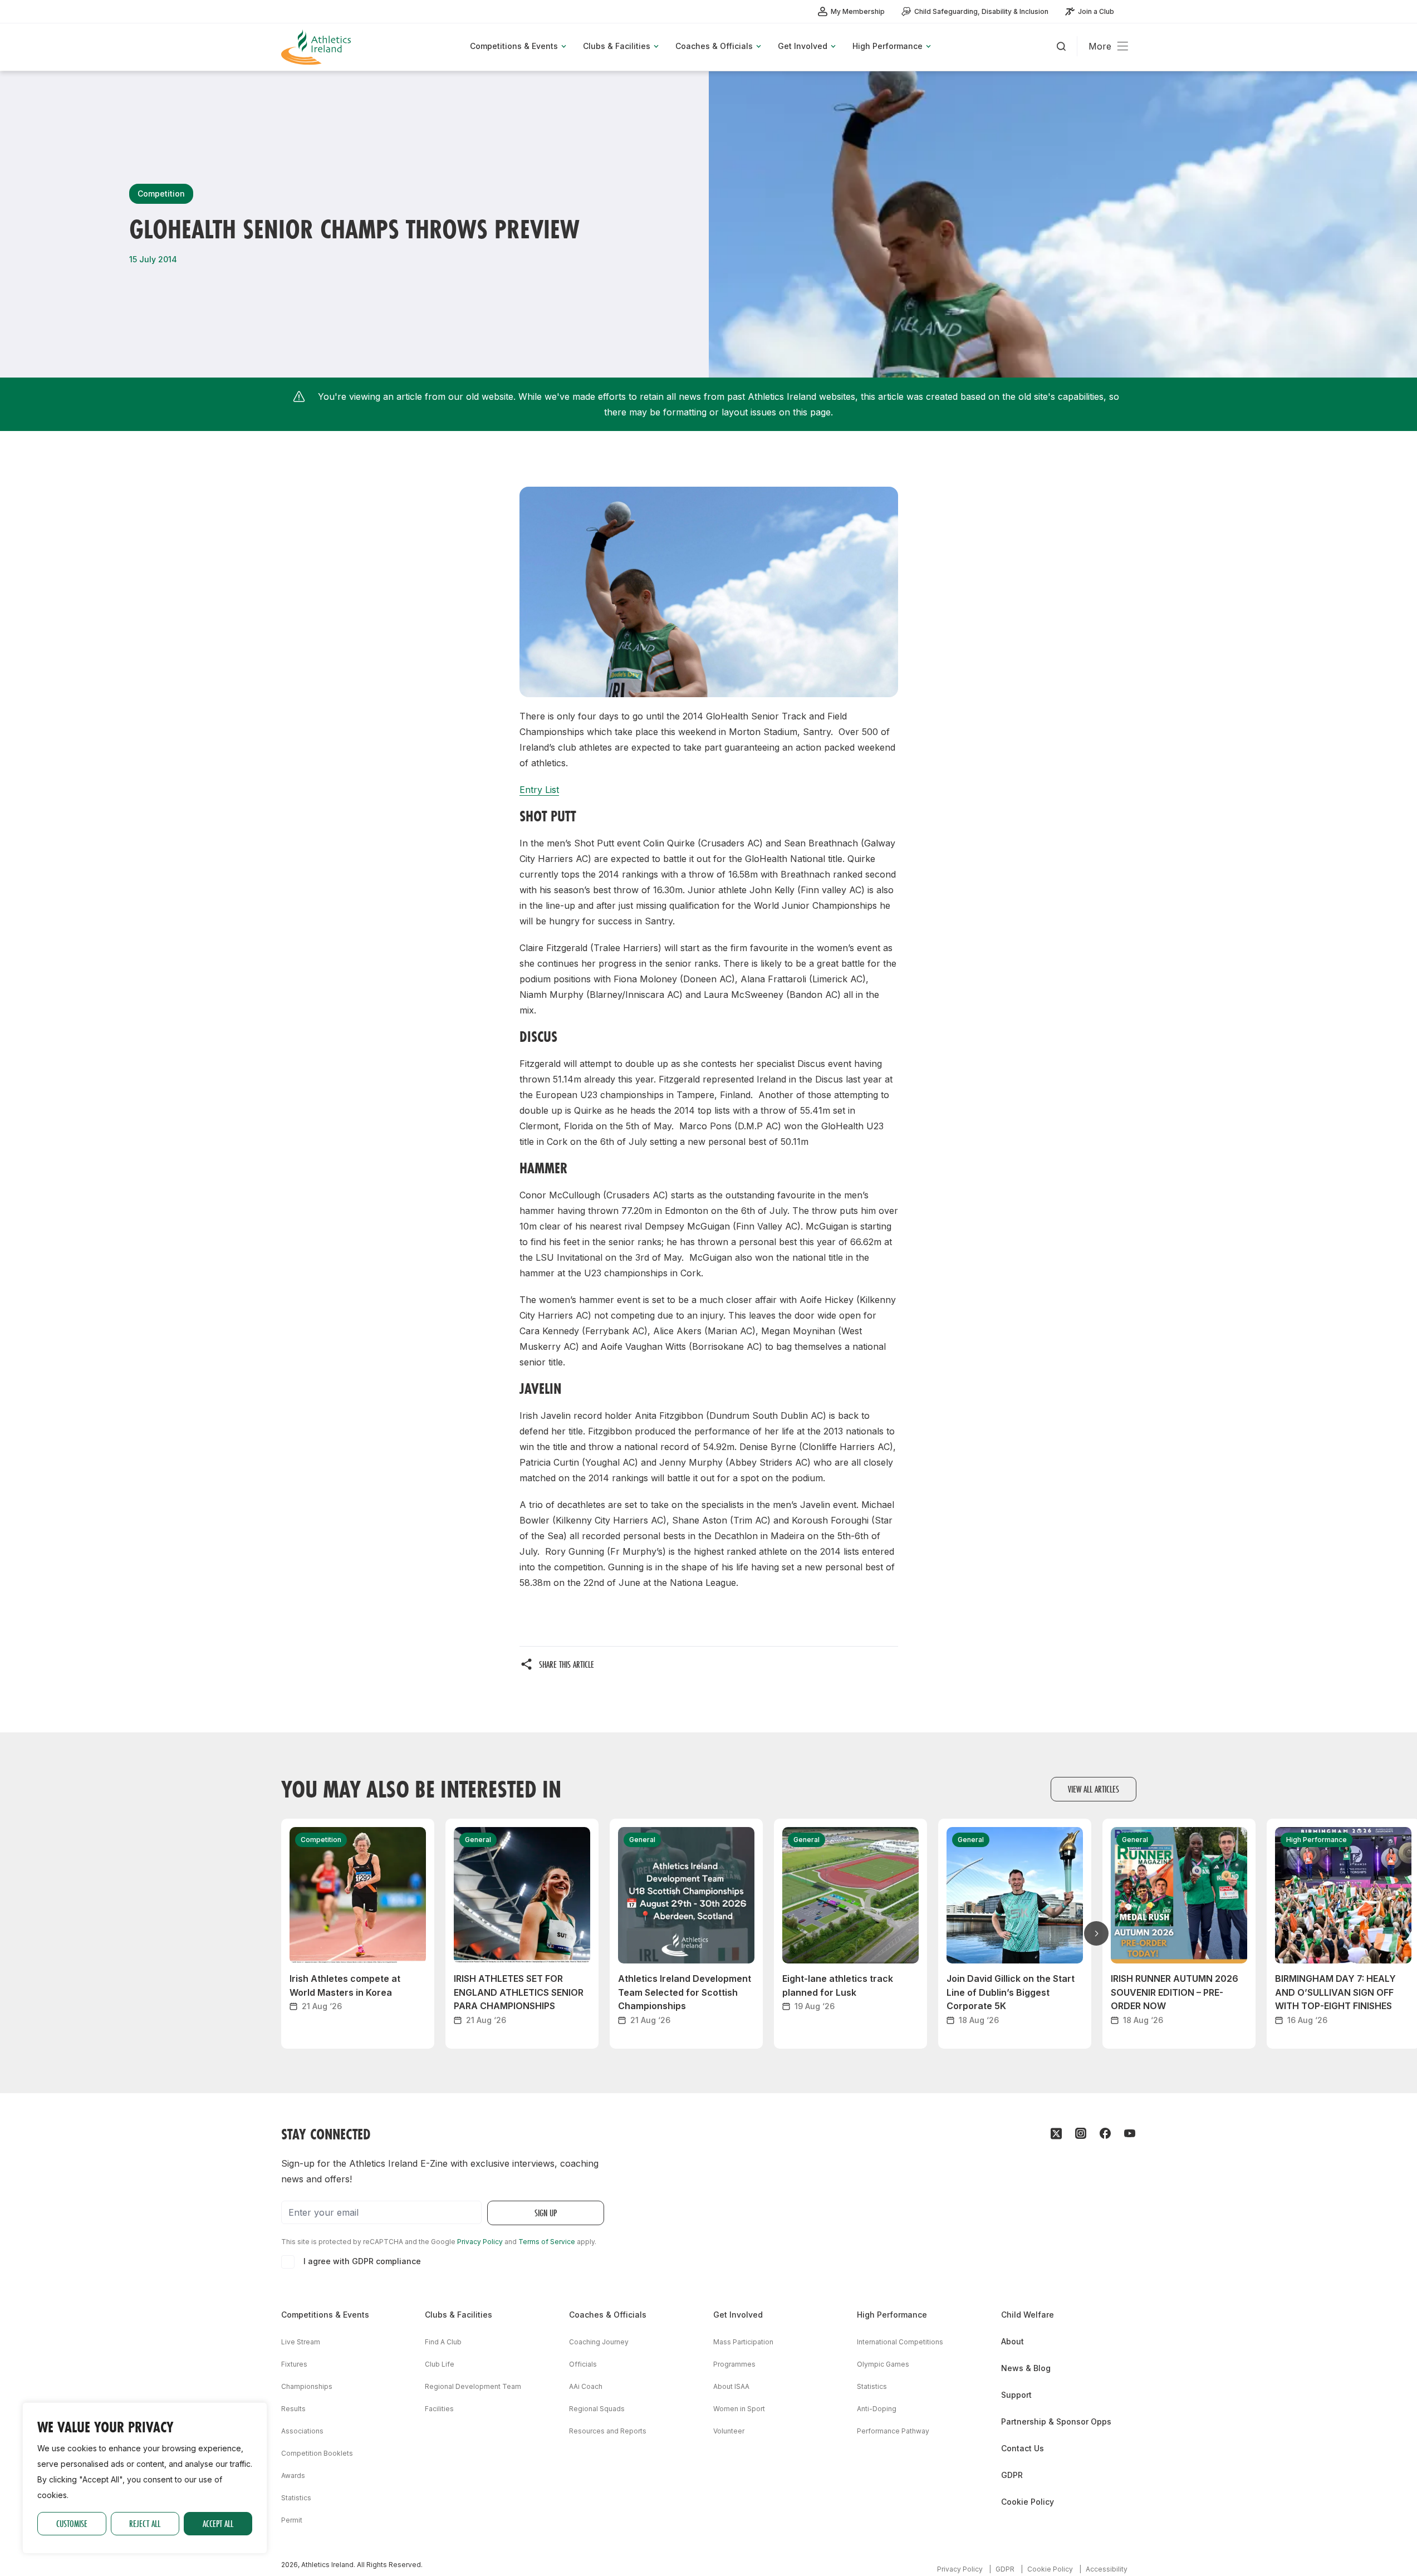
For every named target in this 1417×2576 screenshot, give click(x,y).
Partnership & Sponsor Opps (1056, 2421)
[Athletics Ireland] (317, 47)
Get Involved (738, 2315)
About (1013, 2341)
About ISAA (731, 2386)
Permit (292, 2520)
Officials (583, 2364)
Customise (72, 2523)
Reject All (145, 2523)
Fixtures (294, 2364)
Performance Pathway (893, 2431)
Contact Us (1023, 2448)
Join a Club (1096, 11)
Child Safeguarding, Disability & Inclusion (981, 11)
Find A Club (443, 2342)
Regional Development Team (473, 2386)
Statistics (296, 2498)
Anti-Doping (877, 2409)
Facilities (439, 2409)
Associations (302, 2431)
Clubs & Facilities (459, 2315)
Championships (307, 2386)
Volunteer (729, 2431)
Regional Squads (597, 2409)
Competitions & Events (325, 2315)
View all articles (1094, 1789)
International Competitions (900, 2342)
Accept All (218, 2523)
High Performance (892, 2315)
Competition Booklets (317, 2453)
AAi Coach (586, 2386)
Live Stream (301, 2342)
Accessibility (1107, 2569)
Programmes (734, 2364)
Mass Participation (743, 2342)
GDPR (1012, 2475)
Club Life (440, 2364)
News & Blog (1026, 2368)
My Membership (858, 11)
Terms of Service (547, 2242)
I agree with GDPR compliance (362, 2261)
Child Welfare (1028, 2315)
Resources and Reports (608, 2431)
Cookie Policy (1028, 2502)
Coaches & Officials (608, 2315)
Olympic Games (883, 2364)
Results (293, 2409)
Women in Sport (739, 2409)
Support (1016, 2395)
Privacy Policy (480, 2242)
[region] (145, 2478)
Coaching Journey (599, 2342)
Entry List (539, 790)
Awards (293, 2475)
